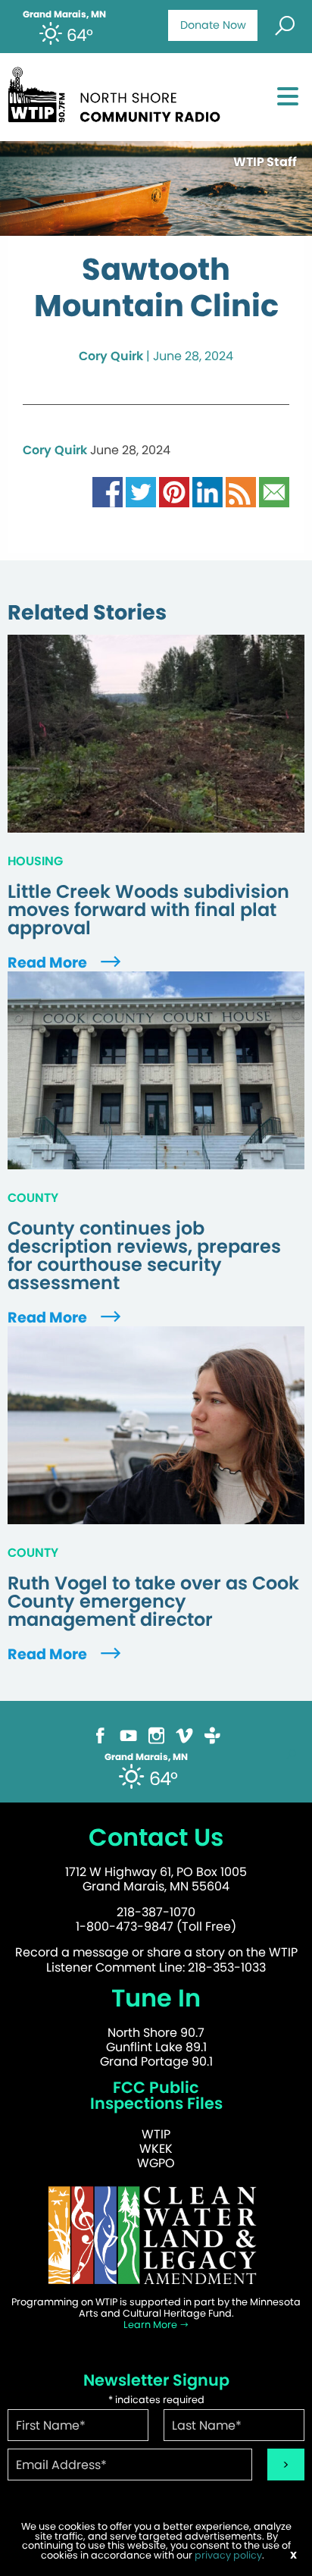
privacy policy (228, 2555)
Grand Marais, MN (64, 14)
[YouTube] (128, 1735)
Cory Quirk (111, 356)
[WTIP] (119, 92)
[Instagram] (156, 1735)
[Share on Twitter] (141, 491)
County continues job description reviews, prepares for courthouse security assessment (144, 1256)
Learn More (151, 2325)
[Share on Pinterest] (174, 491)
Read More (49, 963)
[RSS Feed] (241, 491)
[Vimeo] (184, 1735)
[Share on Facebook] (108, 491)
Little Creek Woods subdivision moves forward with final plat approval (148, 910)
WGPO (156, 2163)
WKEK (156, 2149)
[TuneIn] (212, 1735)
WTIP (156, 2134)
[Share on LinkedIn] (207, 491)
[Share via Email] (274, 491)
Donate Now (213, 25)
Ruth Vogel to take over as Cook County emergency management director (153, 1602)
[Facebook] (100, 1735)
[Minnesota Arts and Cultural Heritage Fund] (156, 2234)
